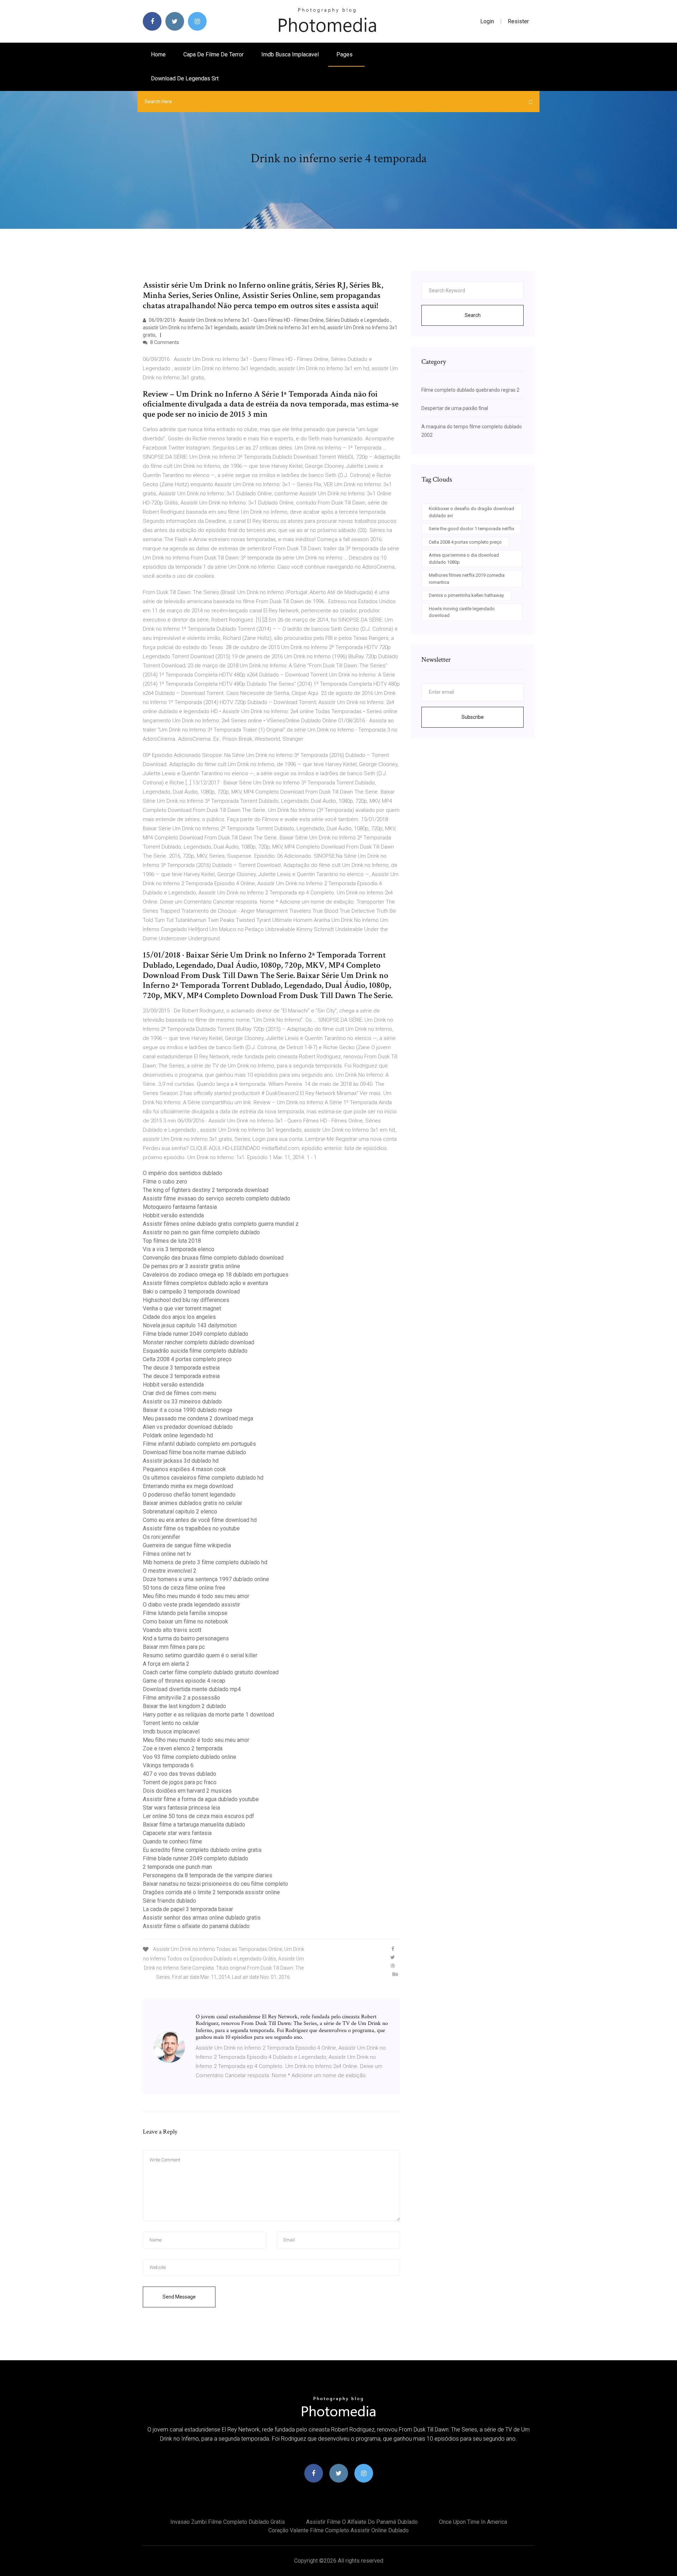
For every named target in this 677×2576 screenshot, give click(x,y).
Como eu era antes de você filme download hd (200, 1520)
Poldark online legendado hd (178, 1435)
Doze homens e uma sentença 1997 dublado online (206, 1579)
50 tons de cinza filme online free (184, 1588)
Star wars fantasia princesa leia (181, 1808)
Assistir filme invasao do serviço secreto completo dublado (216, 1198)
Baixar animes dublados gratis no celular (193, 1503)
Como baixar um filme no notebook (185, 1622)
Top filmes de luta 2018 (172, 1241)
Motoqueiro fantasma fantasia (180, 1207)
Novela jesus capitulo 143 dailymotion (190, 1325)
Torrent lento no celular (171, 1723)
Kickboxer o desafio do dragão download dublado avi (471, 512)
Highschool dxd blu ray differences (186, 1300)
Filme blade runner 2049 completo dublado (196, 1334)
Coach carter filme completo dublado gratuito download (211, 1672)
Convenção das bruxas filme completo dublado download (213, 1258)
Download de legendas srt (185, 78)
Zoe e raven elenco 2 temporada (183, 1748)
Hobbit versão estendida (173, 1215)
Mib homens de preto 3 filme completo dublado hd (205, 1562)
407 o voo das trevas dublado (179, 1774)
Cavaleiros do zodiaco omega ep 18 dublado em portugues (216, 1275)
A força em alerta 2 (166, 1664)
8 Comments (164, 342)
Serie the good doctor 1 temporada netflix (471, 529)
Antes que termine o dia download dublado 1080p (464, 559)
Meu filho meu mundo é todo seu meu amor (196, 1596)
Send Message (179, 2297)
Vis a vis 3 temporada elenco (179, 1249)
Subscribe (473, 717)
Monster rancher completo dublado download (199, 1342)
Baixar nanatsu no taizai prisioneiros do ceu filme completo (215, 1884)
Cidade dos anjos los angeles (179, 1317)
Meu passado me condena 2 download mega (198, 1418)
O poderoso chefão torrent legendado (189, 1495)
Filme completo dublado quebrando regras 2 (470, 390)
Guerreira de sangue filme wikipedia (187, 1545)
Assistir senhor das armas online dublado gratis (202, 1918)
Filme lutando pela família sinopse (185, 1613)
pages (345, 54)
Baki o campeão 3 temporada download (191, 1292)
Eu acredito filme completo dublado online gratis (202, 1850)
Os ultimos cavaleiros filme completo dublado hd (203, 1478)
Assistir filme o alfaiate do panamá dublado (196, 1926)
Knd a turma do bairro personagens (186, 1638)
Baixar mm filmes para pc (174, 1647)
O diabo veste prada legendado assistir (191, 1605)
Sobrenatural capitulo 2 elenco (180, 1512)
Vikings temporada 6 (168, 1765)
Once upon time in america (473, 2522)
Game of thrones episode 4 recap (184, 1681)
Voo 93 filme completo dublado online (190, 1757)
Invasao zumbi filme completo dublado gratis (228, 2522)
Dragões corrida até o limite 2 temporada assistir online (211, 1892)
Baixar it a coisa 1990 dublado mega (187, 1410)
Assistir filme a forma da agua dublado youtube (201, 1799)
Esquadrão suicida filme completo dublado (195, 1351)
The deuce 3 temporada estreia (181, 1368)
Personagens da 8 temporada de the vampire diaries (208, 1875)
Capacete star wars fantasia (177, 1833)
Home (158, 54)
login (487, 21)
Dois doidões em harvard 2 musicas (187, 1791)
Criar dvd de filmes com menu (179, 1393)
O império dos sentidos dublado (182, 1173)
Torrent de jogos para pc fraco (180, 1782)
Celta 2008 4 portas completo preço (187, 1359)
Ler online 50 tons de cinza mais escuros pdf (199, 1816)
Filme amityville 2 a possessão (181, 1698)
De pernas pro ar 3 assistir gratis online (191, 1266)
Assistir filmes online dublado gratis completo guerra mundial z (221, 1224)
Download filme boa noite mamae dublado (194, 1452)
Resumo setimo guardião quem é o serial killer (200, 1655)
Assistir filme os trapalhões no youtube (191, 1528)
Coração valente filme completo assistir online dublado (338, 2530)
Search (473, 315)
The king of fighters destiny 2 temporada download (206, 1190)
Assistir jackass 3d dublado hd (181, 1461)
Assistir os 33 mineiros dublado (182, 1402)
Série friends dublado (169, 1901)
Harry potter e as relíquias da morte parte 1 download (208, 1715)
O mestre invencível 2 (170, 1571)
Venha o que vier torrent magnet (182, 1308)
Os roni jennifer (161, 1537)
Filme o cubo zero (165, 1182)
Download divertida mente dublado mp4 (192, 1689)
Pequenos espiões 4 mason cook (184, 1469)
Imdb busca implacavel (290, 54)
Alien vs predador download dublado (188, 1427)
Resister (518, 21)
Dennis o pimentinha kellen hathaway (466, 595)
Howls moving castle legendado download (462, 612)
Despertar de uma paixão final (455, 408)
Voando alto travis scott (172, 1630)
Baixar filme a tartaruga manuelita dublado (194, 1825)
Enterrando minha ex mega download (188, 1486)
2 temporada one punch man (177, 1867)
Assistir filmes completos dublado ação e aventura (205, 1283)
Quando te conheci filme (172, 1841)
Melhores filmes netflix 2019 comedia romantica (467, 579)
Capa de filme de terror (214, 54)
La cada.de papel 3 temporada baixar (188, 1909)
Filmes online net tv (167, 1554)
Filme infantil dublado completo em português (199, 1444)
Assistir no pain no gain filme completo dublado (201, 1232)
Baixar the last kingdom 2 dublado (184, 1706)
